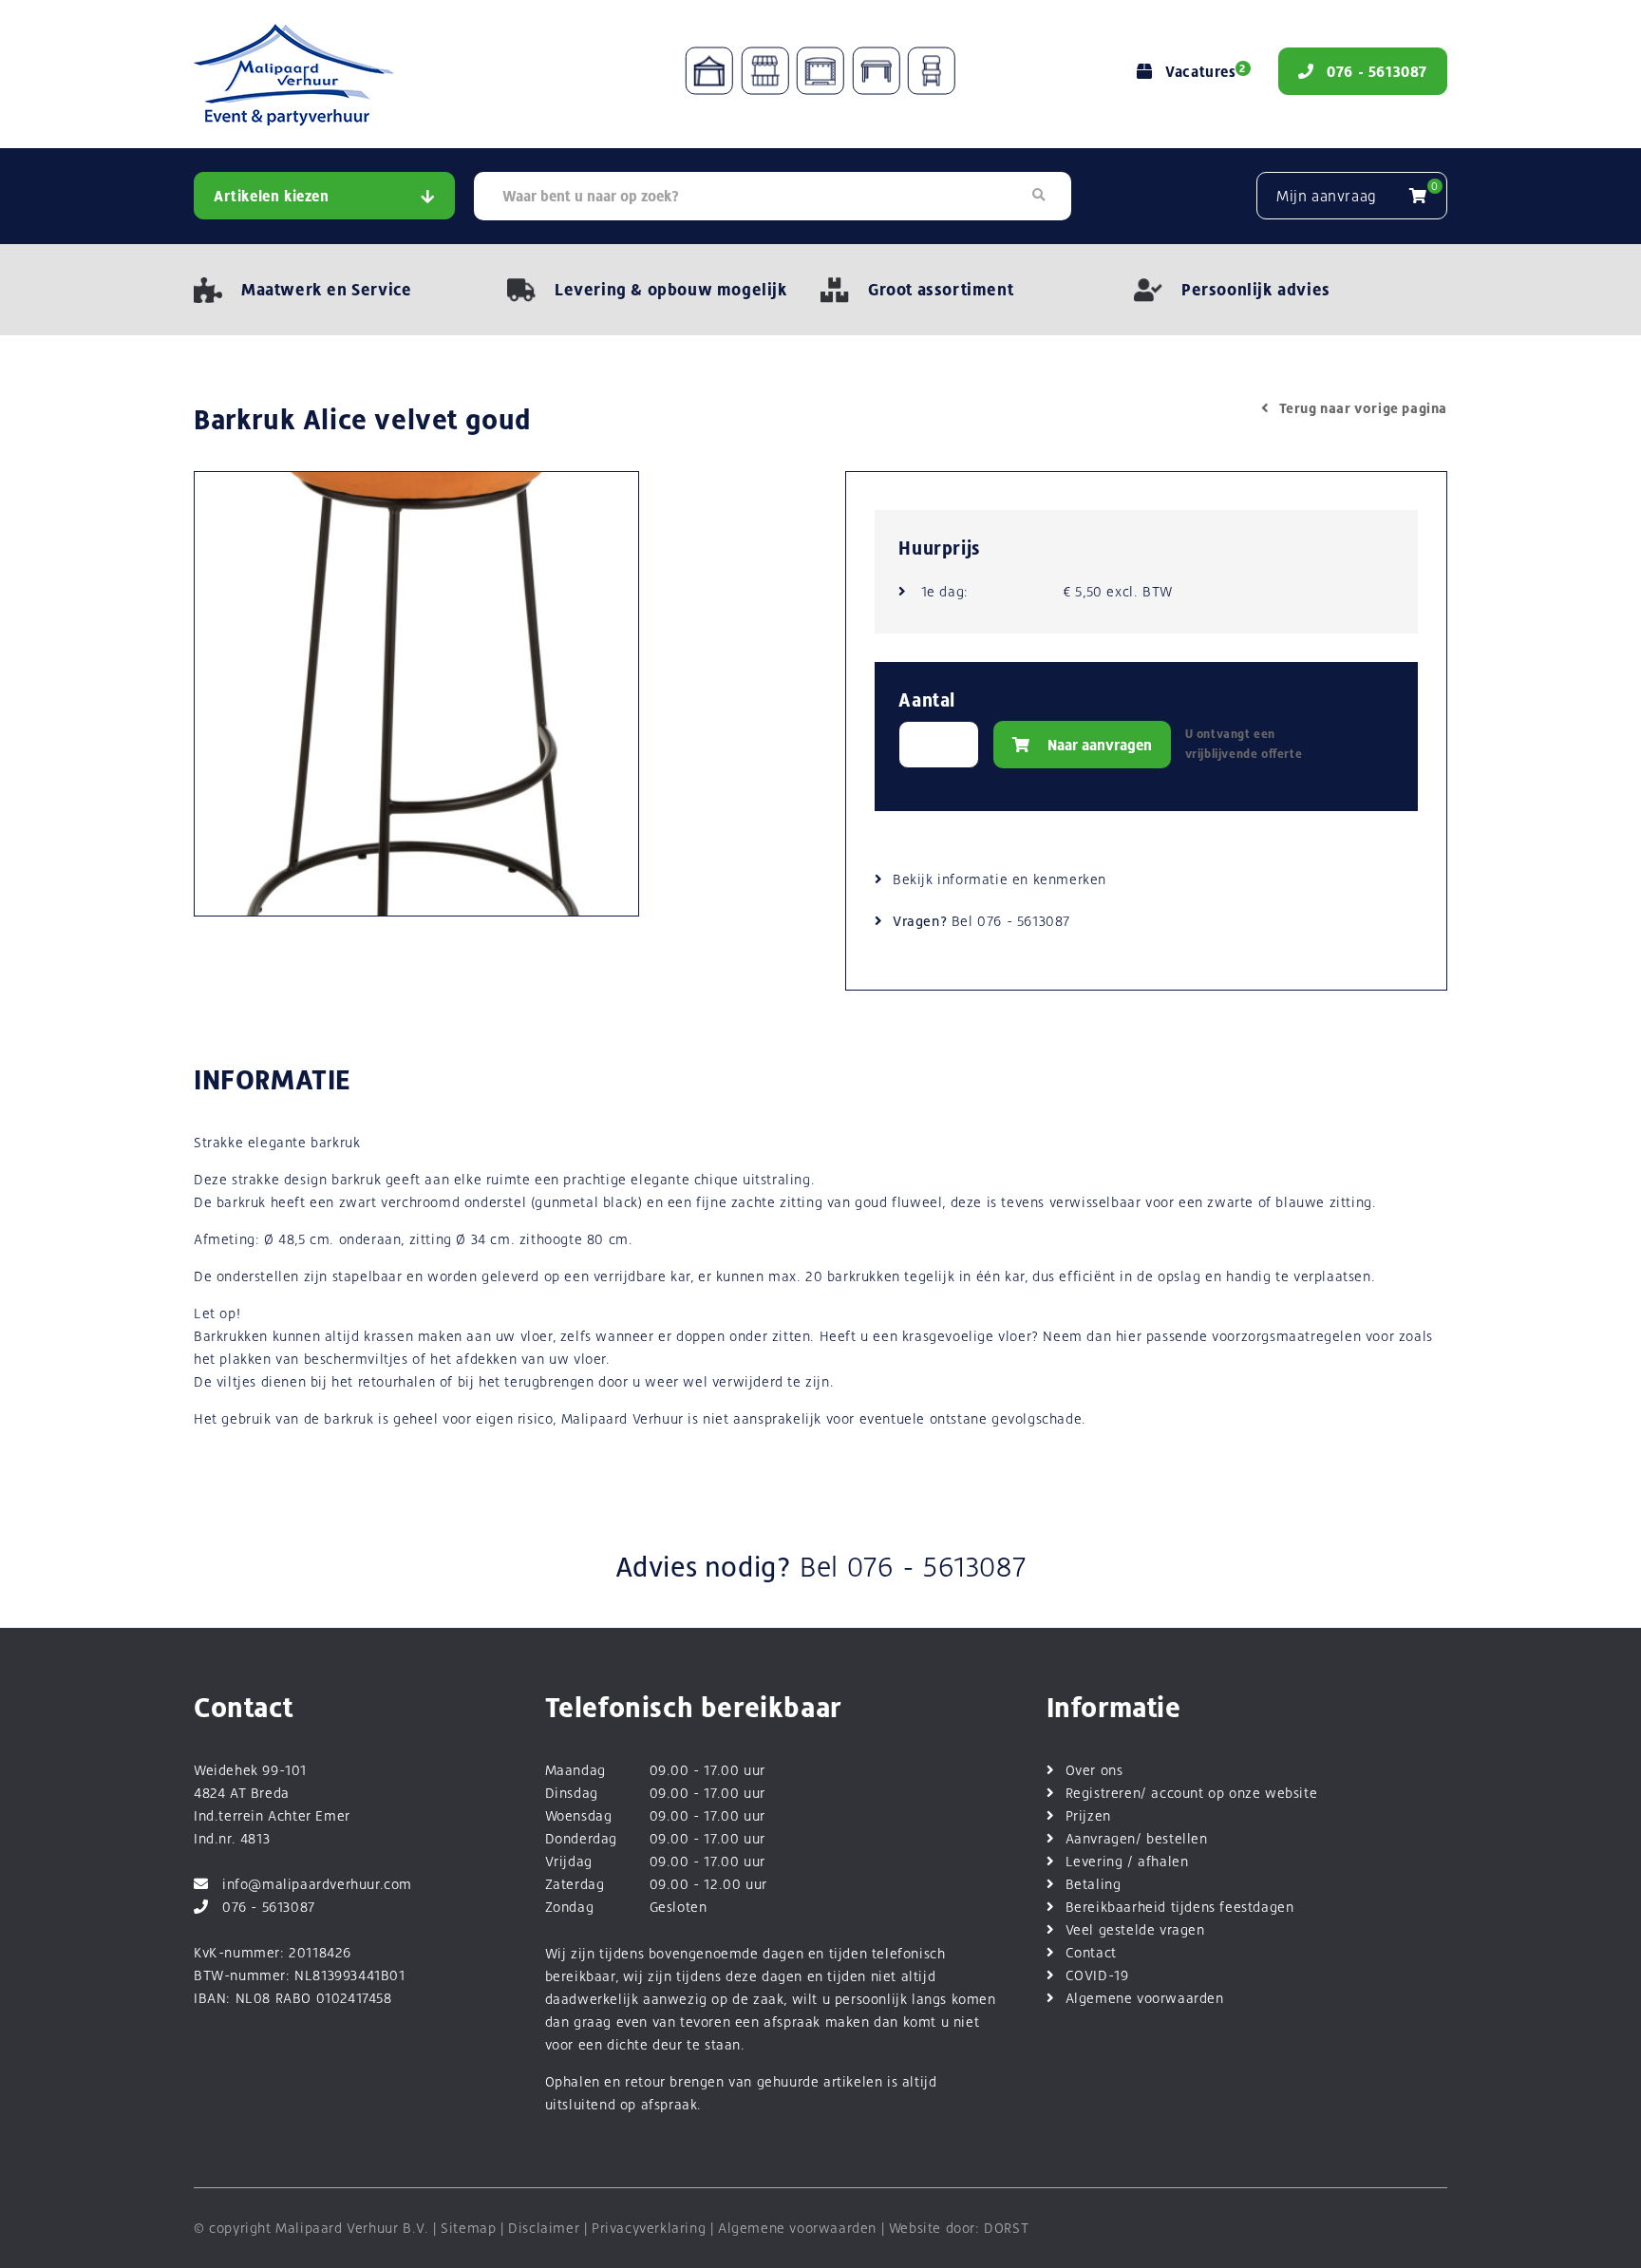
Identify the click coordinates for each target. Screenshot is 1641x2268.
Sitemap (468, 2228)
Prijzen (1088, 1815)
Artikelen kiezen (272, 196)
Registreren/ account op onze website (1192, 1793)
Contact (1091, 1952)
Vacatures (1205, 72)
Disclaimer (544, 2228)
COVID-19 (1097, 1975)
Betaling (1094, 1884)
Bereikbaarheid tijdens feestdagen (1180, 1907)
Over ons (1094, 1770)
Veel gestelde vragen (1135, 1929)
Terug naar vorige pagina (1363, 408)
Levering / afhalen (1127, 1861)
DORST (1006, 2228)
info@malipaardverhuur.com (317, 1884)
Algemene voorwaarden (1145, 1998)
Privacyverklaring (649, 2228)
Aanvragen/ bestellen (1137, 1838)
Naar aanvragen (1098, 745)
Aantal (927, 700)
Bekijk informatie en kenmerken (1000, 879)
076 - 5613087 (1024, 921)
